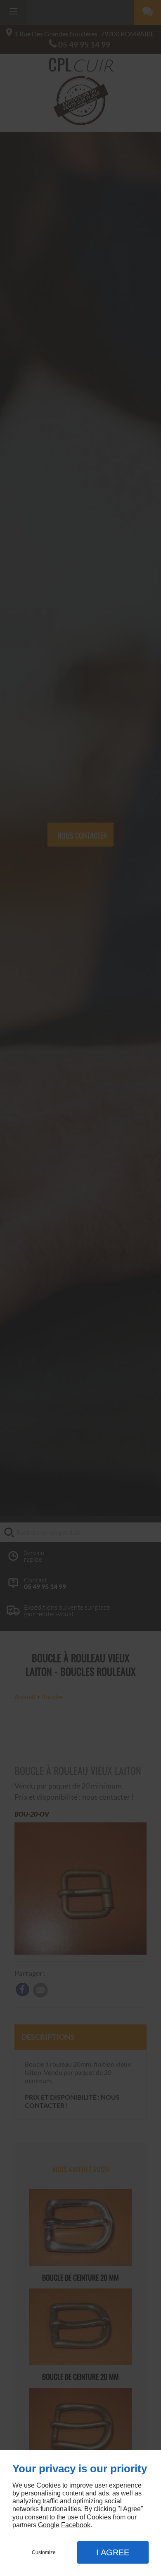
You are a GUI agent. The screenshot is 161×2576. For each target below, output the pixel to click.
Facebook (76, 2525)
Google (49, 2525)
